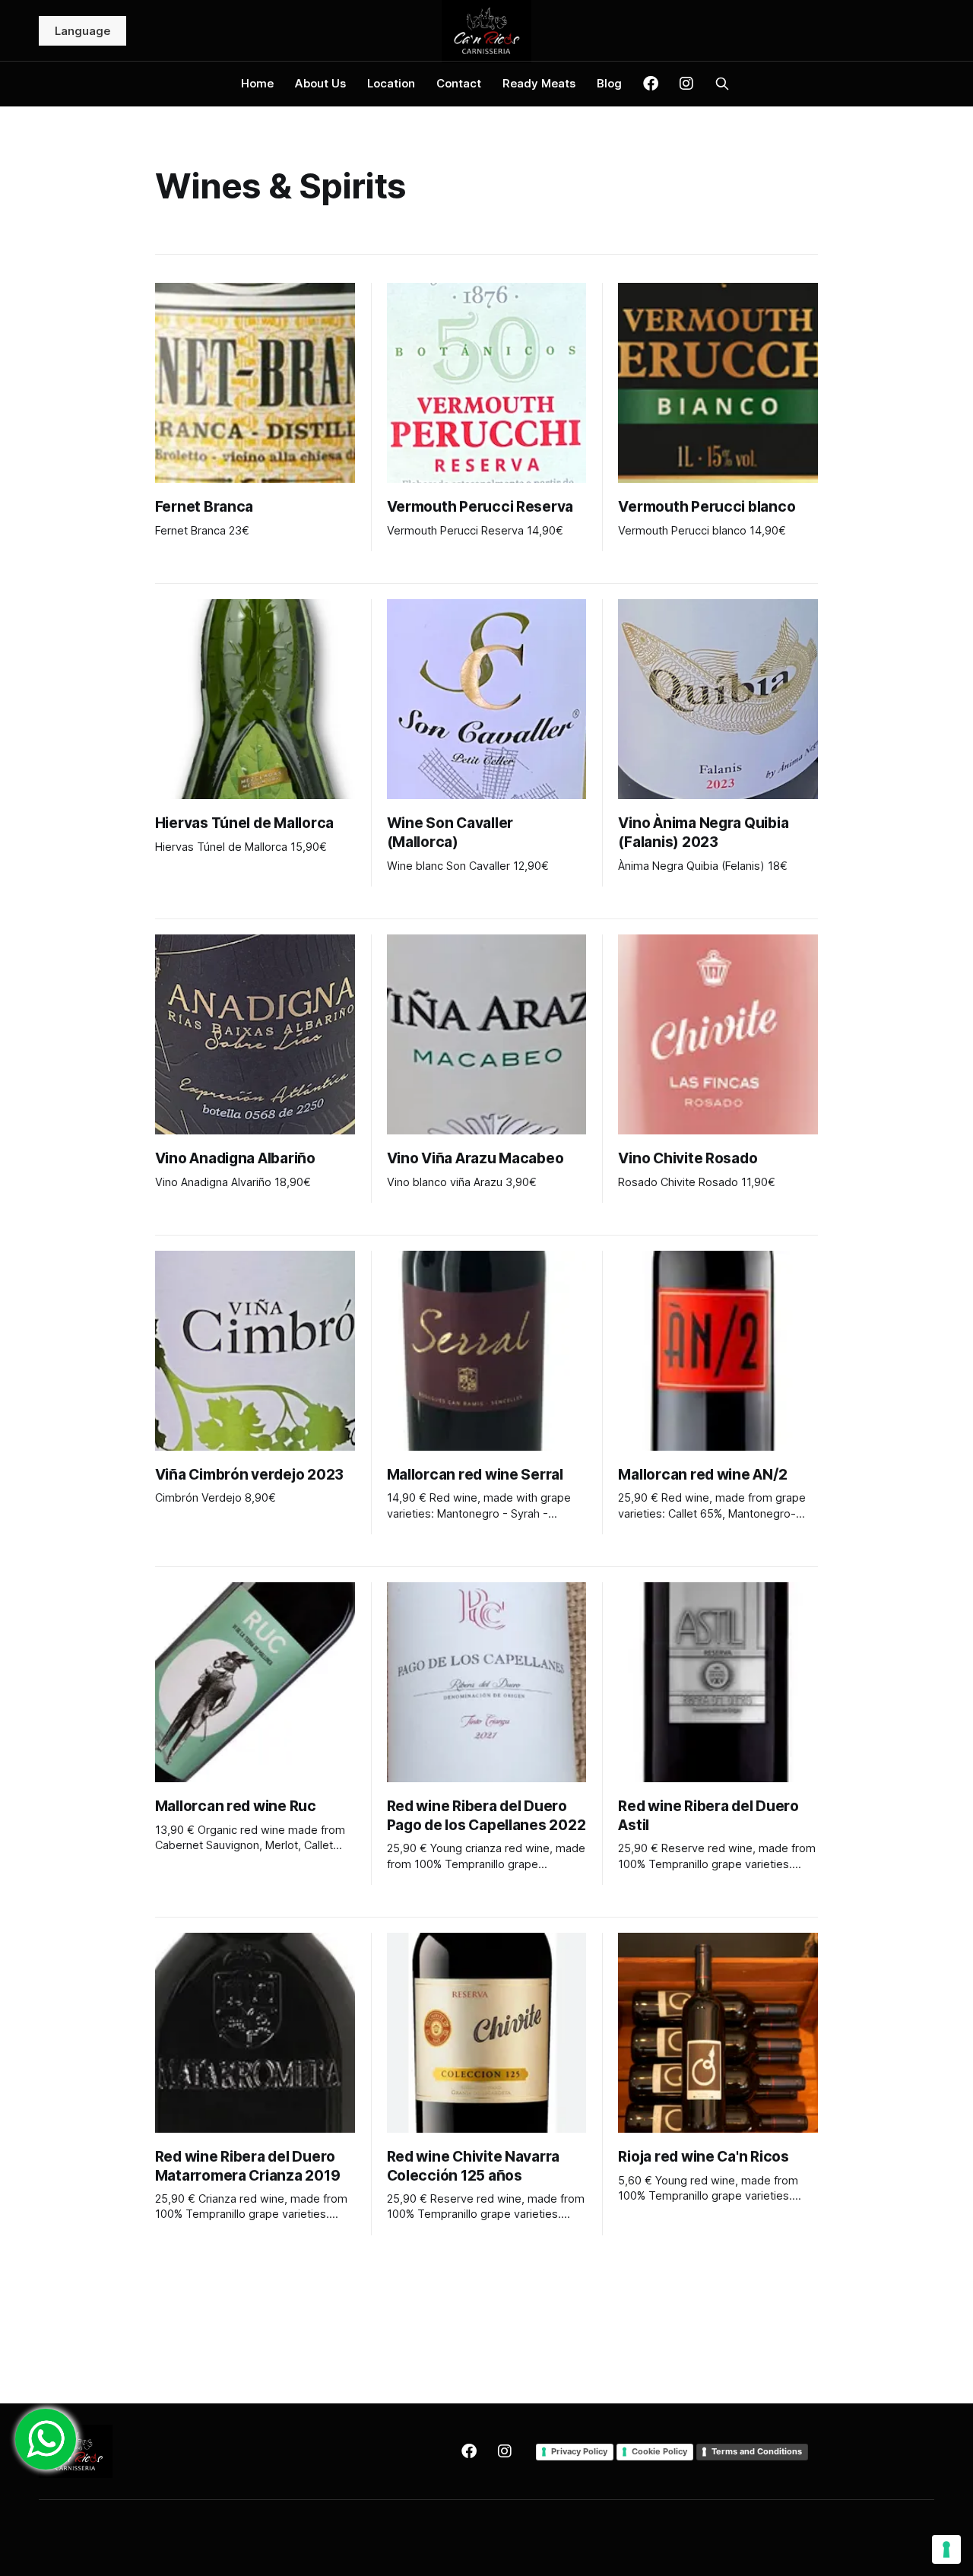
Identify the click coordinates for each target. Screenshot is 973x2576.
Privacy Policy (579, 2451)
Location (391, 83)
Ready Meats (539, 83)
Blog (609, 83)
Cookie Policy (659, 2451)
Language (82, 31)
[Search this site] (722, 84)
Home (257, 83)
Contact (459, 83)
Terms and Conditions (757, 2451)
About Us (320, 83)
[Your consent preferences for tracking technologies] (946, 2549)
